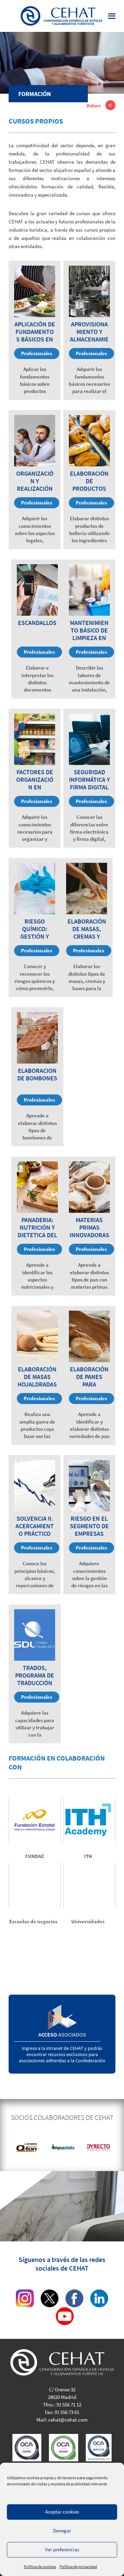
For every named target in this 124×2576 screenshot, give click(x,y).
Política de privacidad (78, 2567)
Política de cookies (40, 2567)
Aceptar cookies (62, 2512)
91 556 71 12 (69, 2405)
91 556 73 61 (67, 2412)
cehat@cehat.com (68, 2420)
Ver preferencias (62, 2549)
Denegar (62, 2531)
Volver (94, 106)
